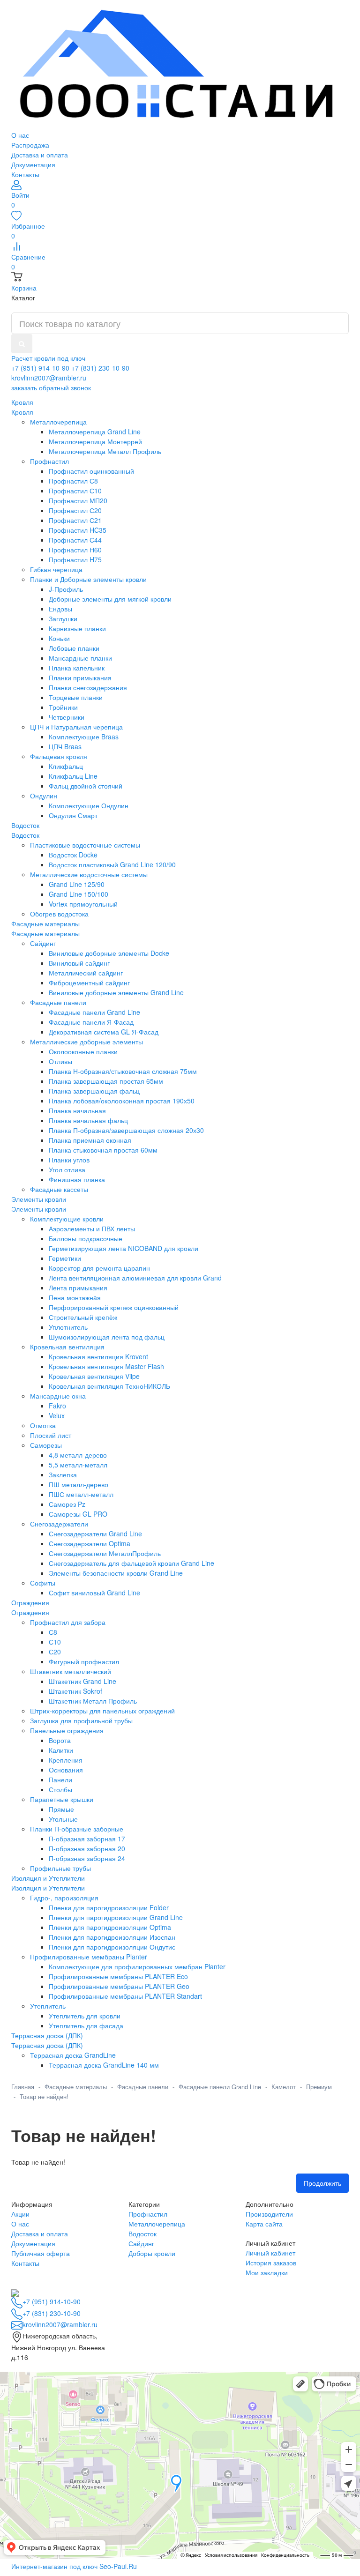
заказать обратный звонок (51, 387)
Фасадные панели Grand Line (220, 2087)
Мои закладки (267, 2272)
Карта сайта (264, 2224)
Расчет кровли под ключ (48, 358)
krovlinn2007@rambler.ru (49, 378)
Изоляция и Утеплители (48, 1888)
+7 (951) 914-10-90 (40, 368)
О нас (20, 135)
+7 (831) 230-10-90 (100, 368)
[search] (22, 344)
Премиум (319, 2087)
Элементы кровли (39, 1209)
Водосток (25, 835)
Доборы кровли (152, 2253)
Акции (20, 2214)
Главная (23, 2087)
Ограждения (30, 1612)
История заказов (271, 2263)
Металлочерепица (157, 2224)
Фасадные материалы (45, 933)
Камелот (284, 2087)
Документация (33, 164)
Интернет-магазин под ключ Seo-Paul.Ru (74, 2566)
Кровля (22, 412)
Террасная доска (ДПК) (47, 2045)
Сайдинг (141, 2243)
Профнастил (148, 2214)
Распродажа (30, 145)
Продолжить (322, 2183)
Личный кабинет (270, 2253)
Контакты (25, 174)
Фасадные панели (143, 2087)
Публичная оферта (41, 2253)
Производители (269, 2214)
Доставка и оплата (40, 155)
